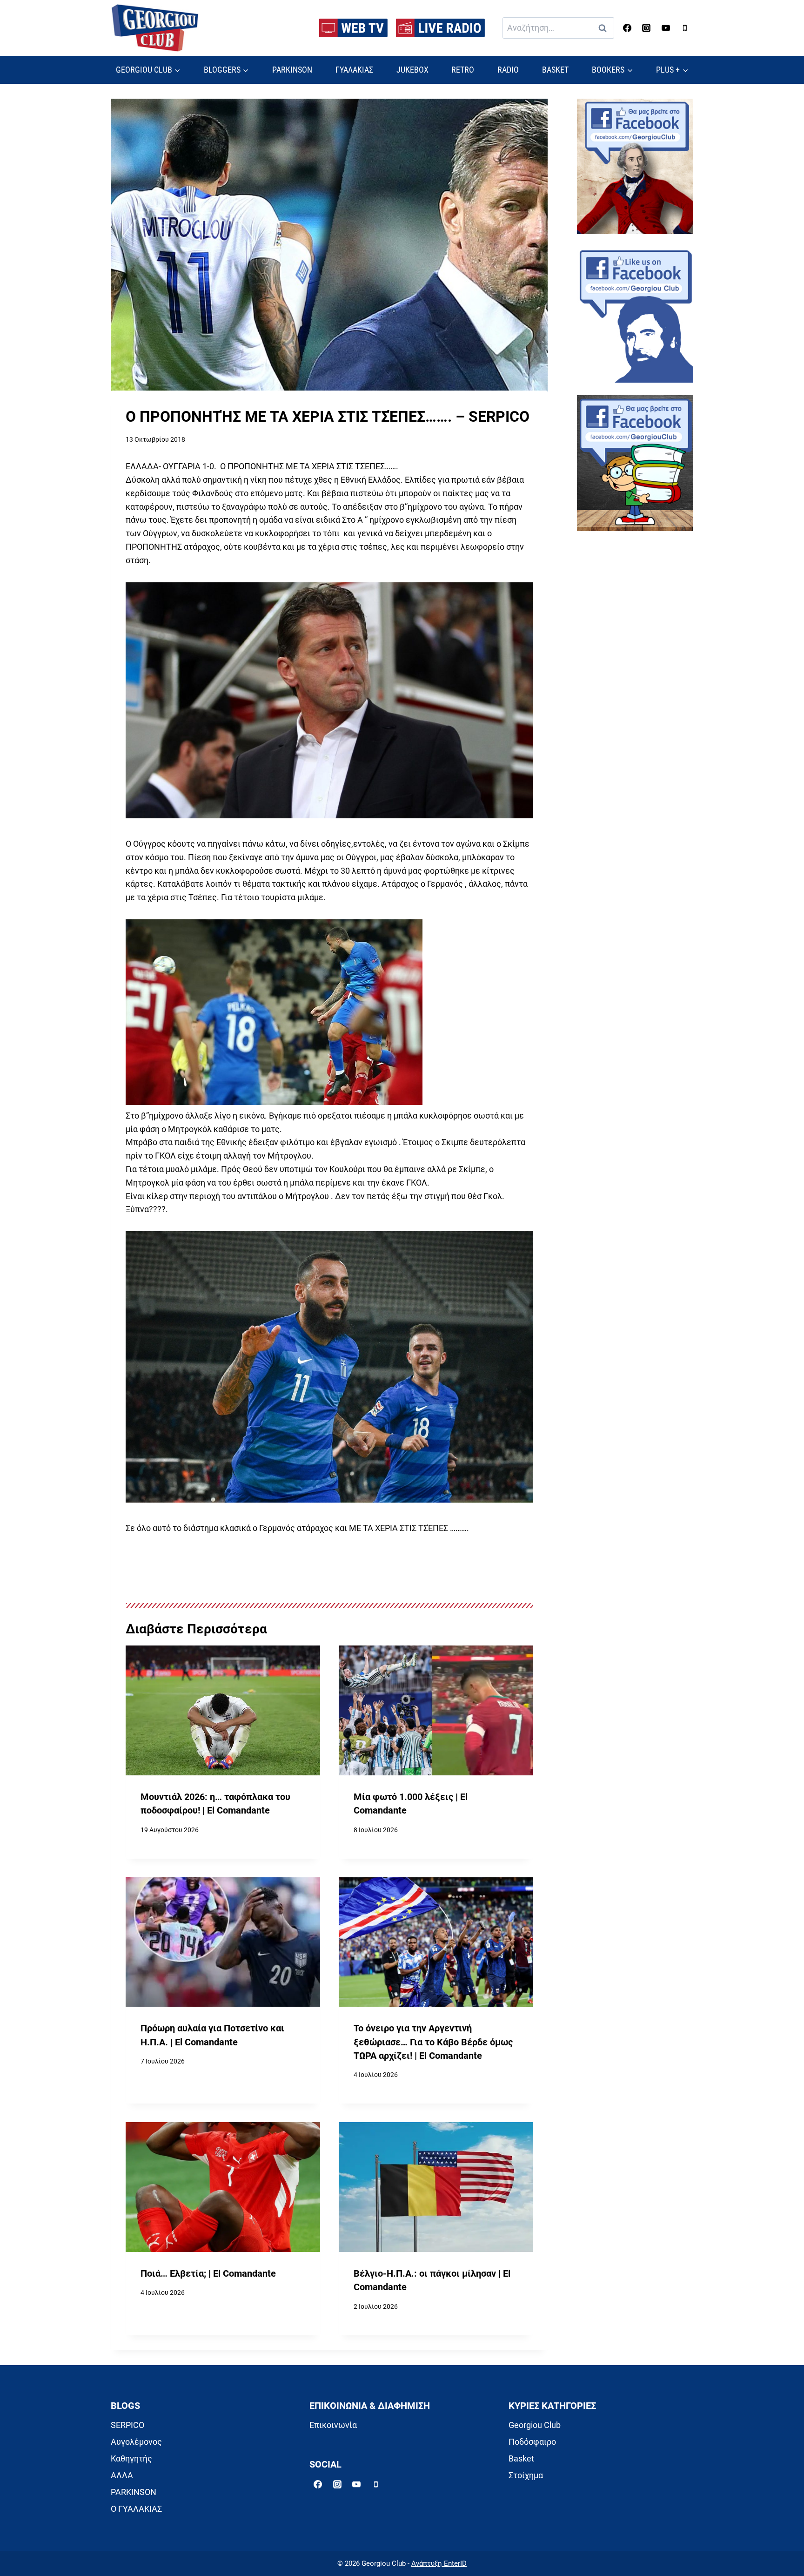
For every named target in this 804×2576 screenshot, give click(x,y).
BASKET (555, 70)
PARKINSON (292, 70)
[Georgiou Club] (155, 28)
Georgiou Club (535, 2425)
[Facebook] (627, 28)
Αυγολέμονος (136, 2442)
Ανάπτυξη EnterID (439, 2563)
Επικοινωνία (333, 2425)
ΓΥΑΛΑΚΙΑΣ (354, 70)
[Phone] (685, 28)
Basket (521, 2458)
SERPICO (127, 2425)
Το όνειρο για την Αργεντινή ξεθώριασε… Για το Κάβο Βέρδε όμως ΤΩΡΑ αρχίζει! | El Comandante (433, 2042)
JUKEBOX (412, 70)
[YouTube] (666, 28)
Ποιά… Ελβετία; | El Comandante (208, 2274)
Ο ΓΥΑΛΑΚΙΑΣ (136, 2509)
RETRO (463, 70)
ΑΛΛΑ (122, 2475)
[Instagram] (646, 28)
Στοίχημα (526, 2475)
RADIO (508, 70)
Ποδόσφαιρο (532, 2442)
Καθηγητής (131, 2458)
